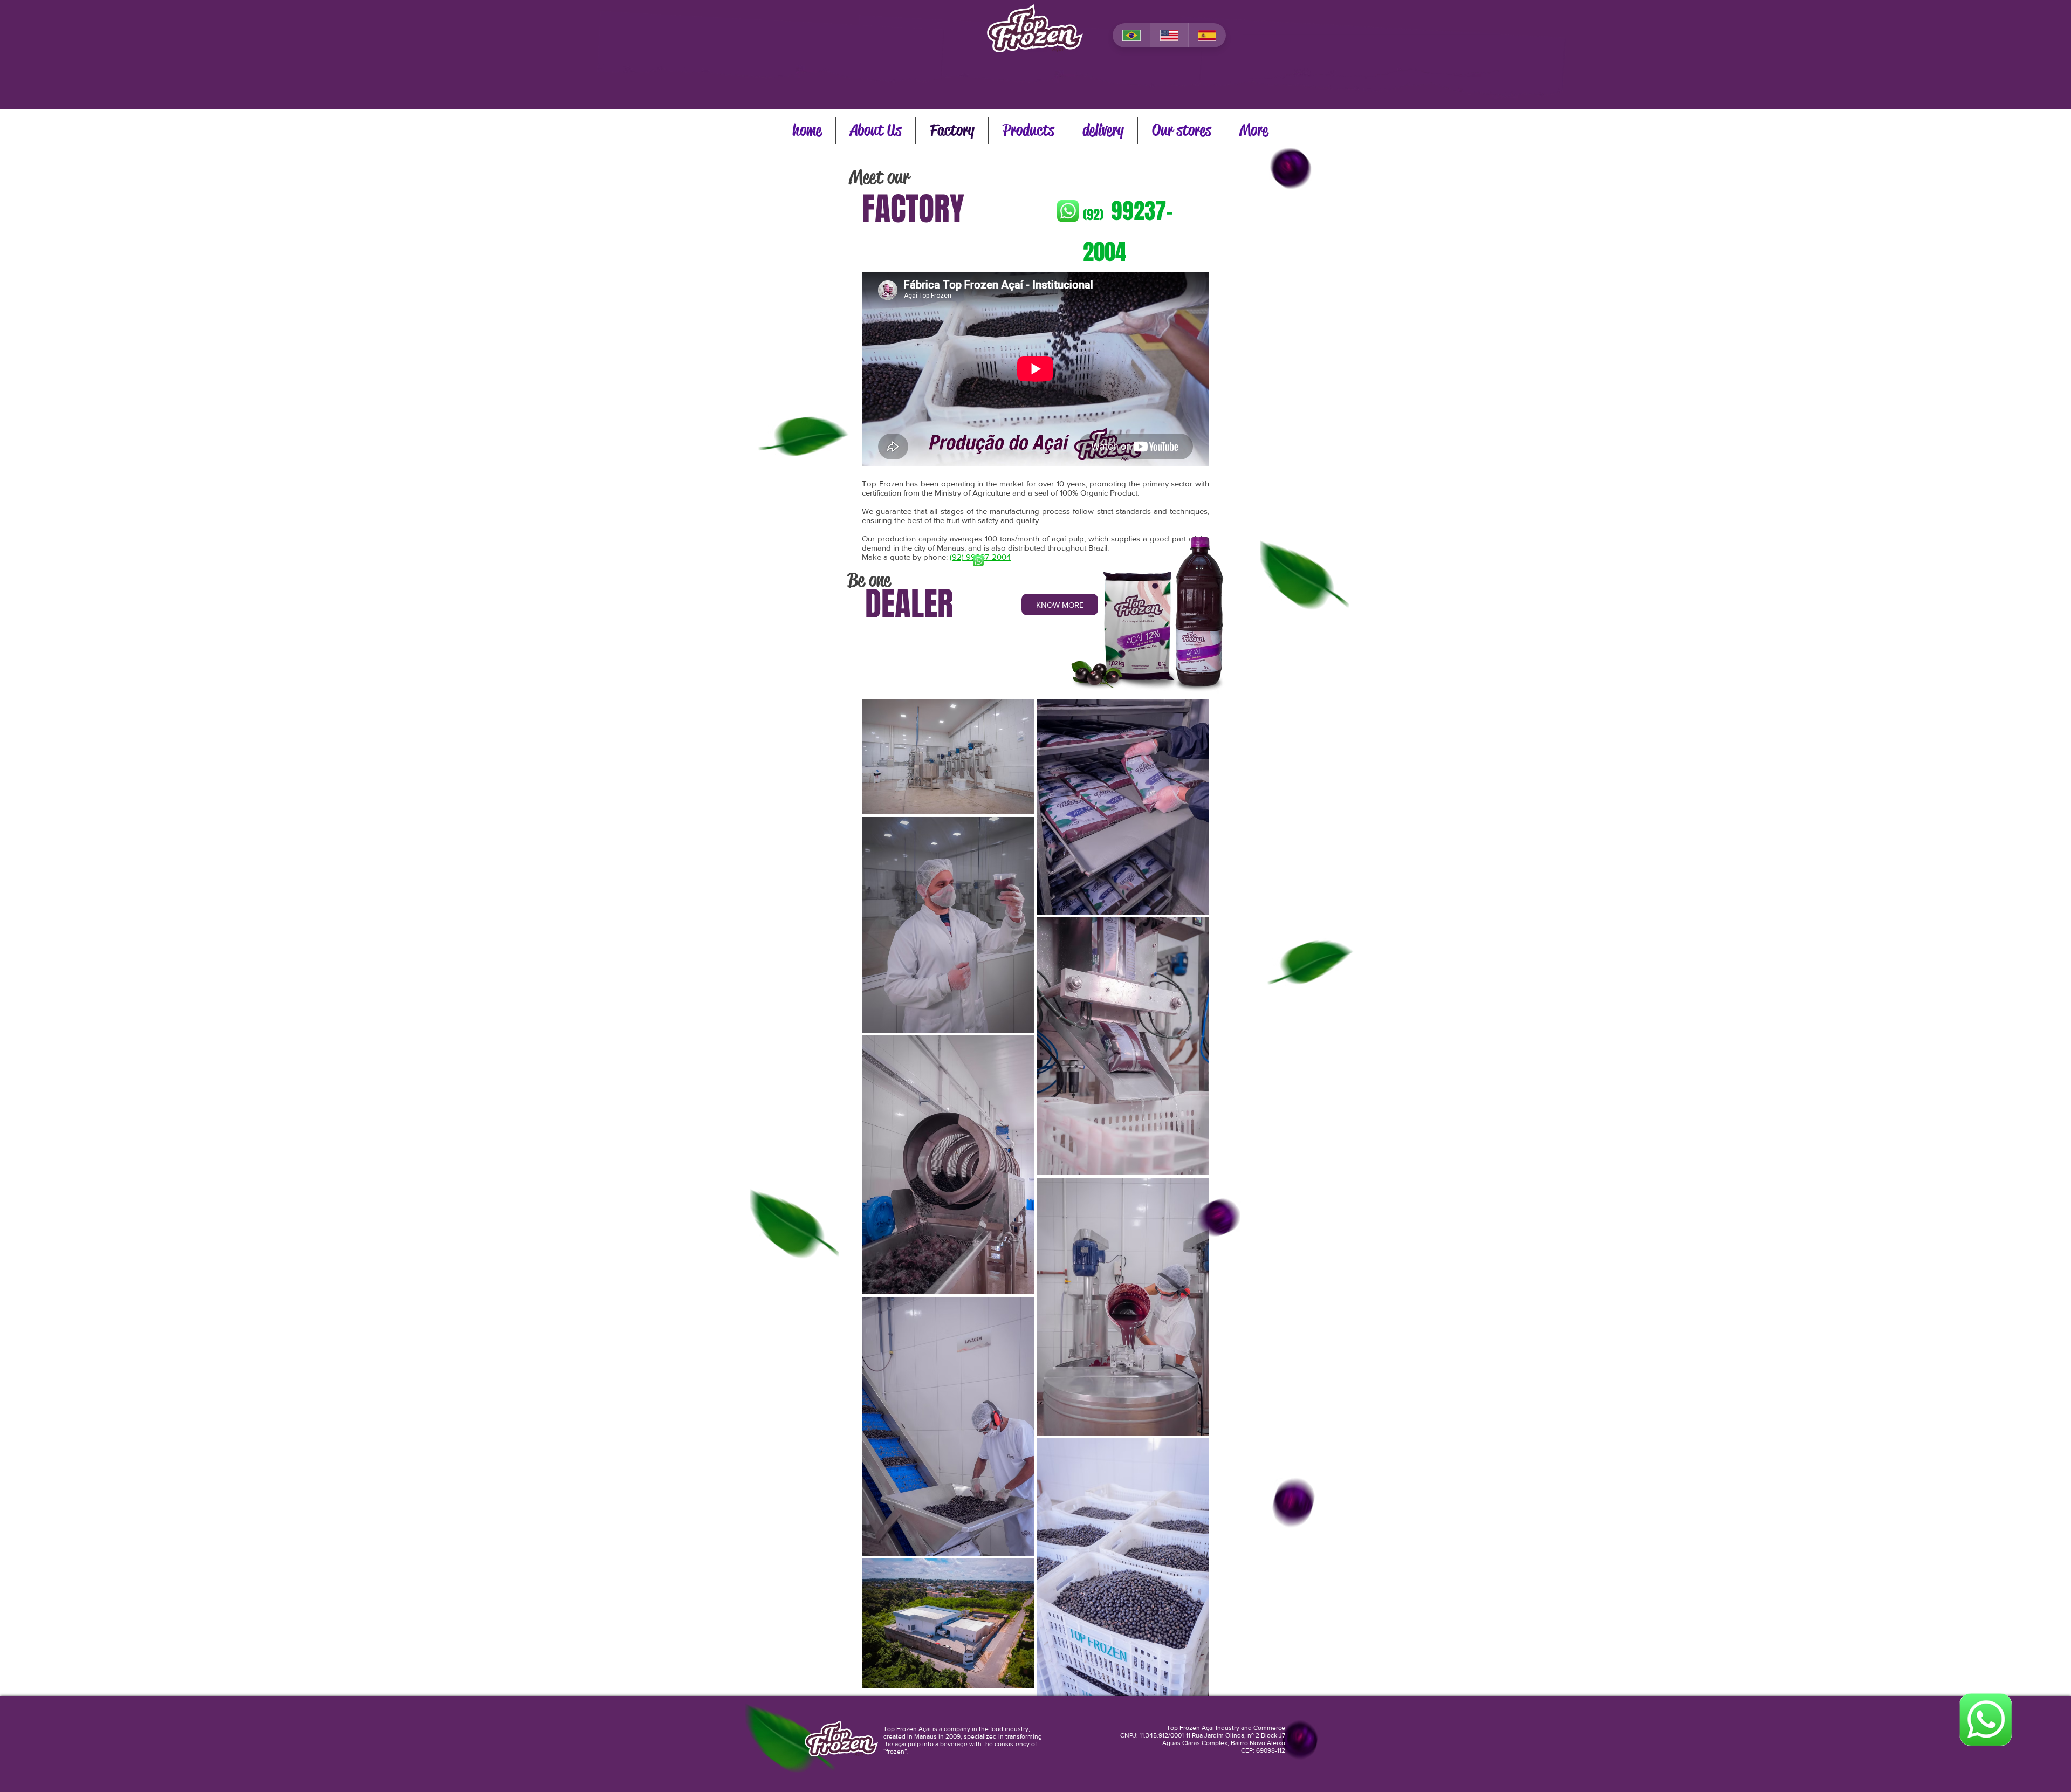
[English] (1169, 35)
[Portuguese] (1131, 35)
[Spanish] (1207, 35)
